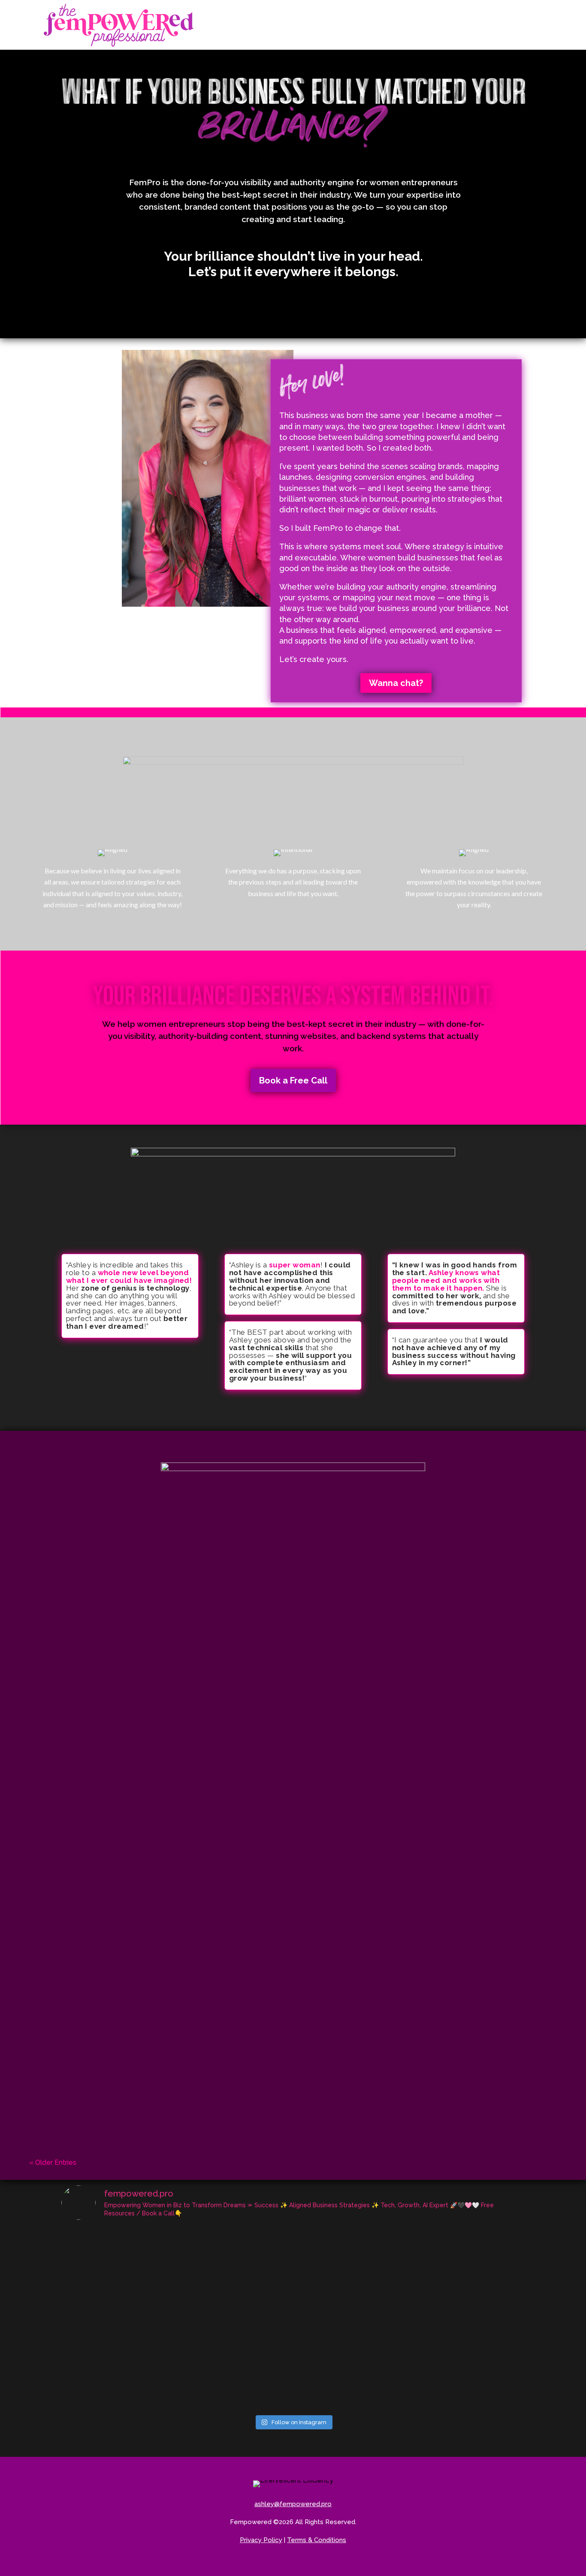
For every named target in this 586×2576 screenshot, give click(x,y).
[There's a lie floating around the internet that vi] (98, 2251)
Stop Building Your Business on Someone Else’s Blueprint (142, 1568)
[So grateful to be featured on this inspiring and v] (254, 2251)
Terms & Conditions (317, 2540)
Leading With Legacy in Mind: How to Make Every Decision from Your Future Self (187, 1876)
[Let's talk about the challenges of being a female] (410, 2251)
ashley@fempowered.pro (293, 2504)
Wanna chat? (396, 683)
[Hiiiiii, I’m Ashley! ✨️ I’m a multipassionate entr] (410, 2341)
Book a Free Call (293, 1080)
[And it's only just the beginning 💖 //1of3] (176, 2387)
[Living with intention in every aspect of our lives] (98, 2341)
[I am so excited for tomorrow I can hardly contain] (410, 2296)
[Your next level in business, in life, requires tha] (332, 2251)
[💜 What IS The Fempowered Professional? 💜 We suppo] (176, 2341)
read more (293, 1603)
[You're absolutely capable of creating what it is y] (332, 2296)
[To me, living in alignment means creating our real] (488, 2296)
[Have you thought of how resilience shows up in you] (254, 2341)
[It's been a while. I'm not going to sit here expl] (176, 2251)
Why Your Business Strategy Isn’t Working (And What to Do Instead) (161, 1774)
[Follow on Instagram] (300, 2566)
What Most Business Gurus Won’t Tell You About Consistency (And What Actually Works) (198, 1979)
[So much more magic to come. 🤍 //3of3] (488, 2341)
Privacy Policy (261, 2540)
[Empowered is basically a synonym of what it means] (332, 2341)
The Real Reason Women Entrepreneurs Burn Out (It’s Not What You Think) (175, 1671)
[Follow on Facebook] (279, 2566)
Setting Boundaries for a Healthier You (109, 2082)
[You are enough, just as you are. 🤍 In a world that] (254, 2296)
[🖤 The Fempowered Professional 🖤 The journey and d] (98, 2387)
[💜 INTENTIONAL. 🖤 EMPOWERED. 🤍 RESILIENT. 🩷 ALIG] (488, 2251)
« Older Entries (53, 2162)
